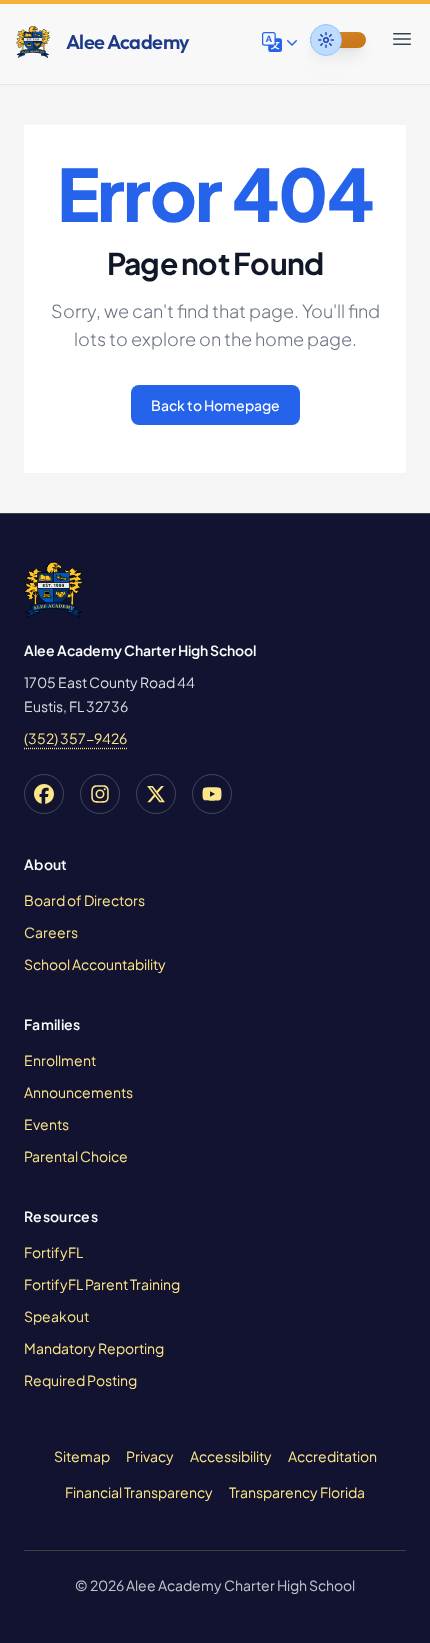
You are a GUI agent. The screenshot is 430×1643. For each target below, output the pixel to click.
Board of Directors (84, 900)
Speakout (56, 1316)
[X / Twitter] (156, 794)
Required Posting (80, 1380)
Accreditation (332, 1456)
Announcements (78, 1092)
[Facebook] (44, 794)
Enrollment (60, 1060)
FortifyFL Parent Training (102, 1284)
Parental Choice (76, 1156)
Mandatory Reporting (94, 1348)
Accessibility (231, 1456)
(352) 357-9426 (75, 738)
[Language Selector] (282, 42)
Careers (51, 932)
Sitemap (82, 1456)
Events (46, 1124)
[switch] (338, 40)
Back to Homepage (215, 405)
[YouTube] (212, 794)
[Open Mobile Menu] (402, 39)
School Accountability (95, 964)
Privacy (150, 1456)
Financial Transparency (139, 1492)
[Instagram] (100, 794)
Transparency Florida (297, 1492)
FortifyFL (53, 1252)
